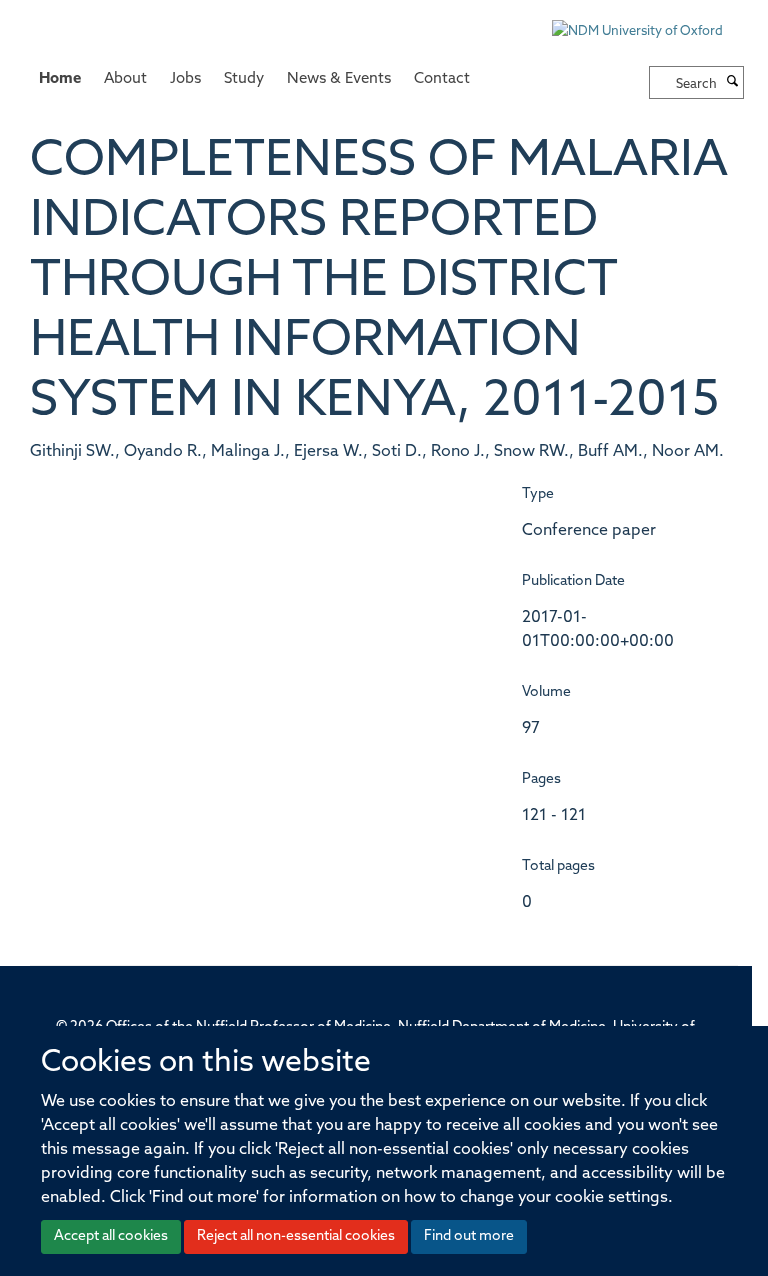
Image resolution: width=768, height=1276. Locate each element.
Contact (442, 79)
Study (244, 79)
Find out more (469, 1236)
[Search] (733, 83)
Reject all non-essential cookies (296, 1236)
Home (60, 79)
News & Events (339, 79)
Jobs (185, 79)
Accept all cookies (111, 1236)
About (125, 79)
